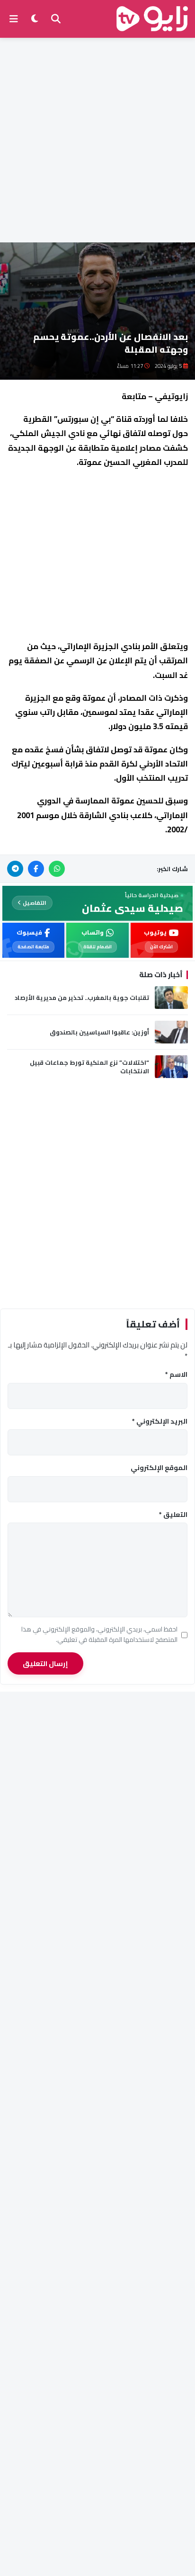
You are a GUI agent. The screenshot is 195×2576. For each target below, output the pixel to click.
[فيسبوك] (36, 869)
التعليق (173, 1515)
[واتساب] (57, 869)
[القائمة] (14, 19)
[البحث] (56, 19)
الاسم (176, 1375)
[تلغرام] (15, 869)
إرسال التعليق (45, 1663)
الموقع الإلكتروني (159, 1468)
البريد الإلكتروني (160, 1422)
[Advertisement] (97, 140)
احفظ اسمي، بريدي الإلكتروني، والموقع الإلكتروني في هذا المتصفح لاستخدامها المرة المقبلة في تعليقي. (99, 1635)
